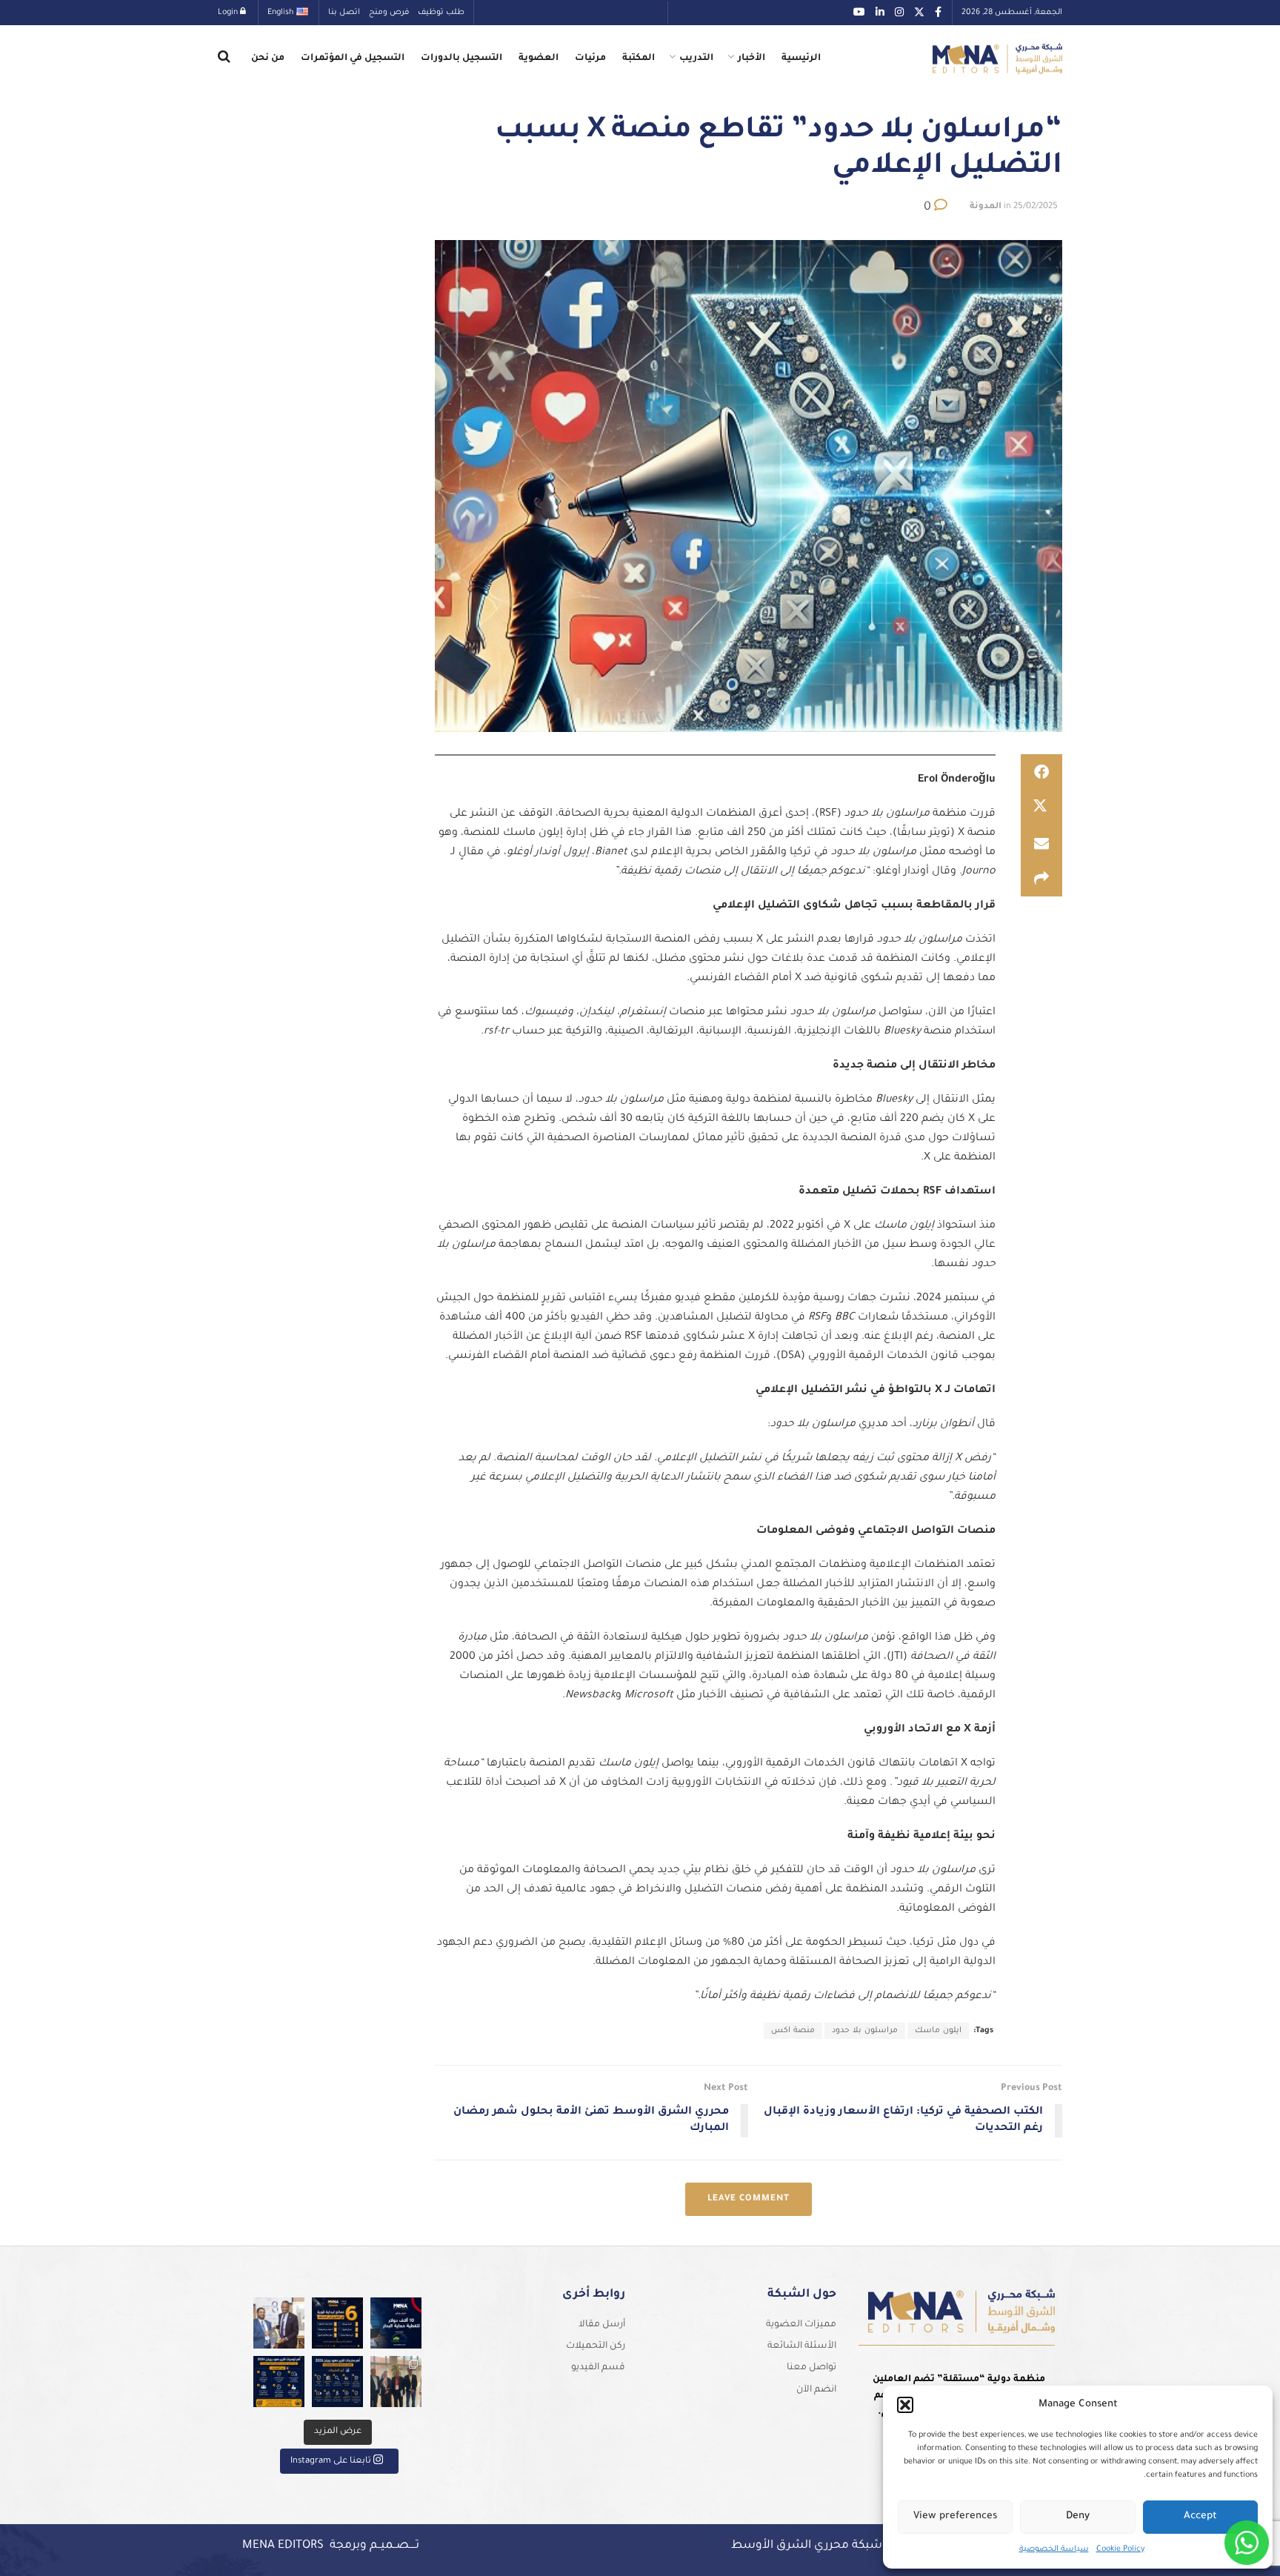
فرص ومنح (389, 13)
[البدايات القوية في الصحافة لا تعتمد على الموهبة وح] (337, 2323)
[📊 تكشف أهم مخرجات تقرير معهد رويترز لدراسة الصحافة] (337, 2382)
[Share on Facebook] (1041, 772)
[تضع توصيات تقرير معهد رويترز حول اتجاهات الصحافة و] (279, 2382)
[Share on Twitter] (1041, 808)
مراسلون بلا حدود (865, 2031)
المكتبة (639, 59)
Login (229, 13)
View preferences (955, 2516)
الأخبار (751, 59)
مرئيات (590, 59)
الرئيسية (801, 59)
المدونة (986, 207)
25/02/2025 (1036, 207)
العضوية (539, 59)
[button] (905, 2405)
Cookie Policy (1120, 2549)
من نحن (268, 59)
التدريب (696, 59)
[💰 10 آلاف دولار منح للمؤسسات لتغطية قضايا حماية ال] (396, 2323)
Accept (1200, 2516)
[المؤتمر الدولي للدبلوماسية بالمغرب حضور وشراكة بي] (279, 2323)
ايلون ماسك (938, 2031)
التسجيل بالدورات (461, 59)
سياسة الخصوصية (1054, 2549)
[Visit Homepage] (997, 59)
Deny (1078, 2516)
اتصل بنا (344, 13)
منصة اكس (793, 2031)
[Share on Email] (1041, 843)
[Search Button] (224, 59)
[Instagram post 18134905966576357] (396, 2382)
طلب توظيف (441, 13)
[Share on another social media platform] (1041, 879)
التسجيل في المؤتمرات (353, 59)
